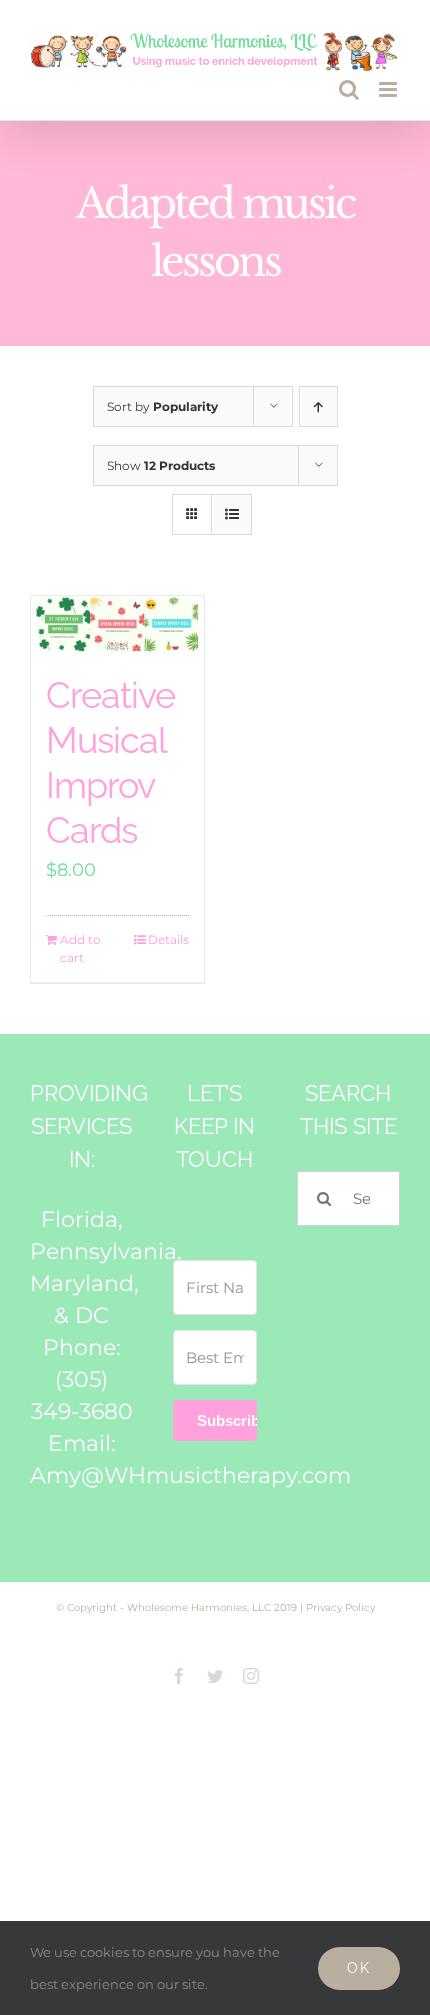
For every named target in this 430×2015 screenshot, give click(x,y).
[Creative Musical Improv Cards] (117, 625)
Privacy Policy (340, 1607)
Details (168, 939)
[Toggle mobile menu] (389, 89)
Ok (359, 1968)
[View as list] (231, 514)
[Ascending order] (318, 406)
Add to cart (80, 948)
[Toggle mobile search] (349, 89)
